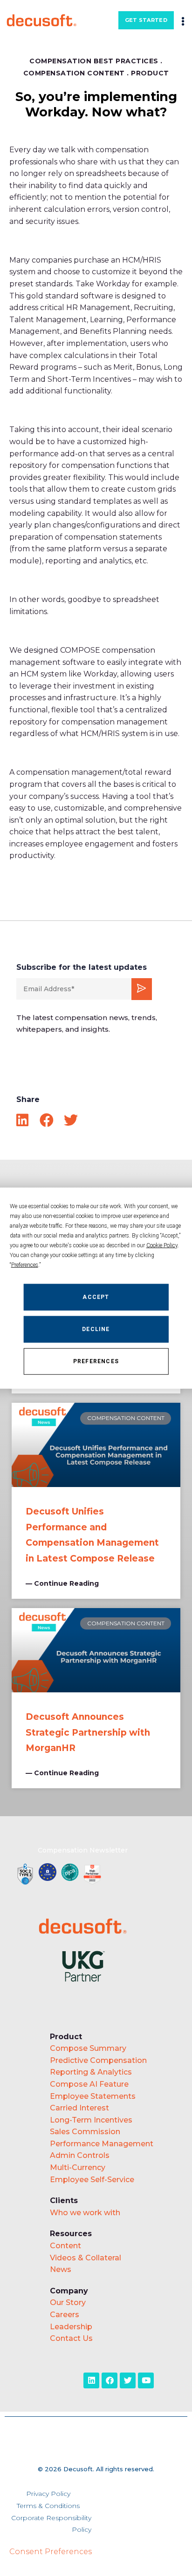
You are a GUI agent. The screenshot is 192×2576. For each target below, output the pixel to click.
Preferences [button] (25, 1264)
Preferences (96, 1361)
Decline (96, 1329)
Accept (96, 1297)
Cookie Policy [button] (162, 1245)
